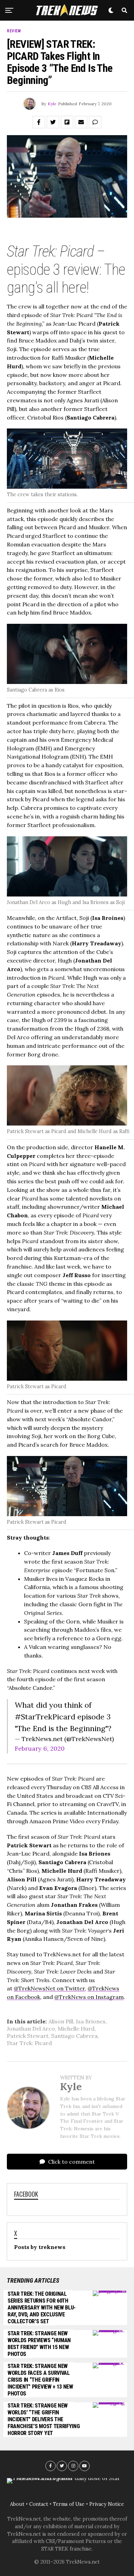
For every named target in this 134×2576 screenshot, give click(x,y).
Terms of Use (69, 2504)
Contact (39, 2504)
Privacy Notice (107, 2504)
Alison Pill (61, 2021)
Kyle (52, 104)
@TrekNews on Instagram (89, 1997)
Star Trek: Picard (29, 2043)
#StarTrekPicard (45, 1717)
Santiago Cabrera (74, 2036)
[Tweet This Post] (53, 122)
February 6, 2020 (40, 1748)
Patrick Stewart (28, 2036)
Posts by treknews (40, 2247)
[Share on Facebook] (39, 122)
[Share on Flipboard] (67, 122)
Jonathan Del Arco (31, 2029)
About (17, 2504)
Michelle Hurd (76, 2029)
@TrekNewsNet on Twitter (49, 1988)
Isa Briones (91, 2021)
